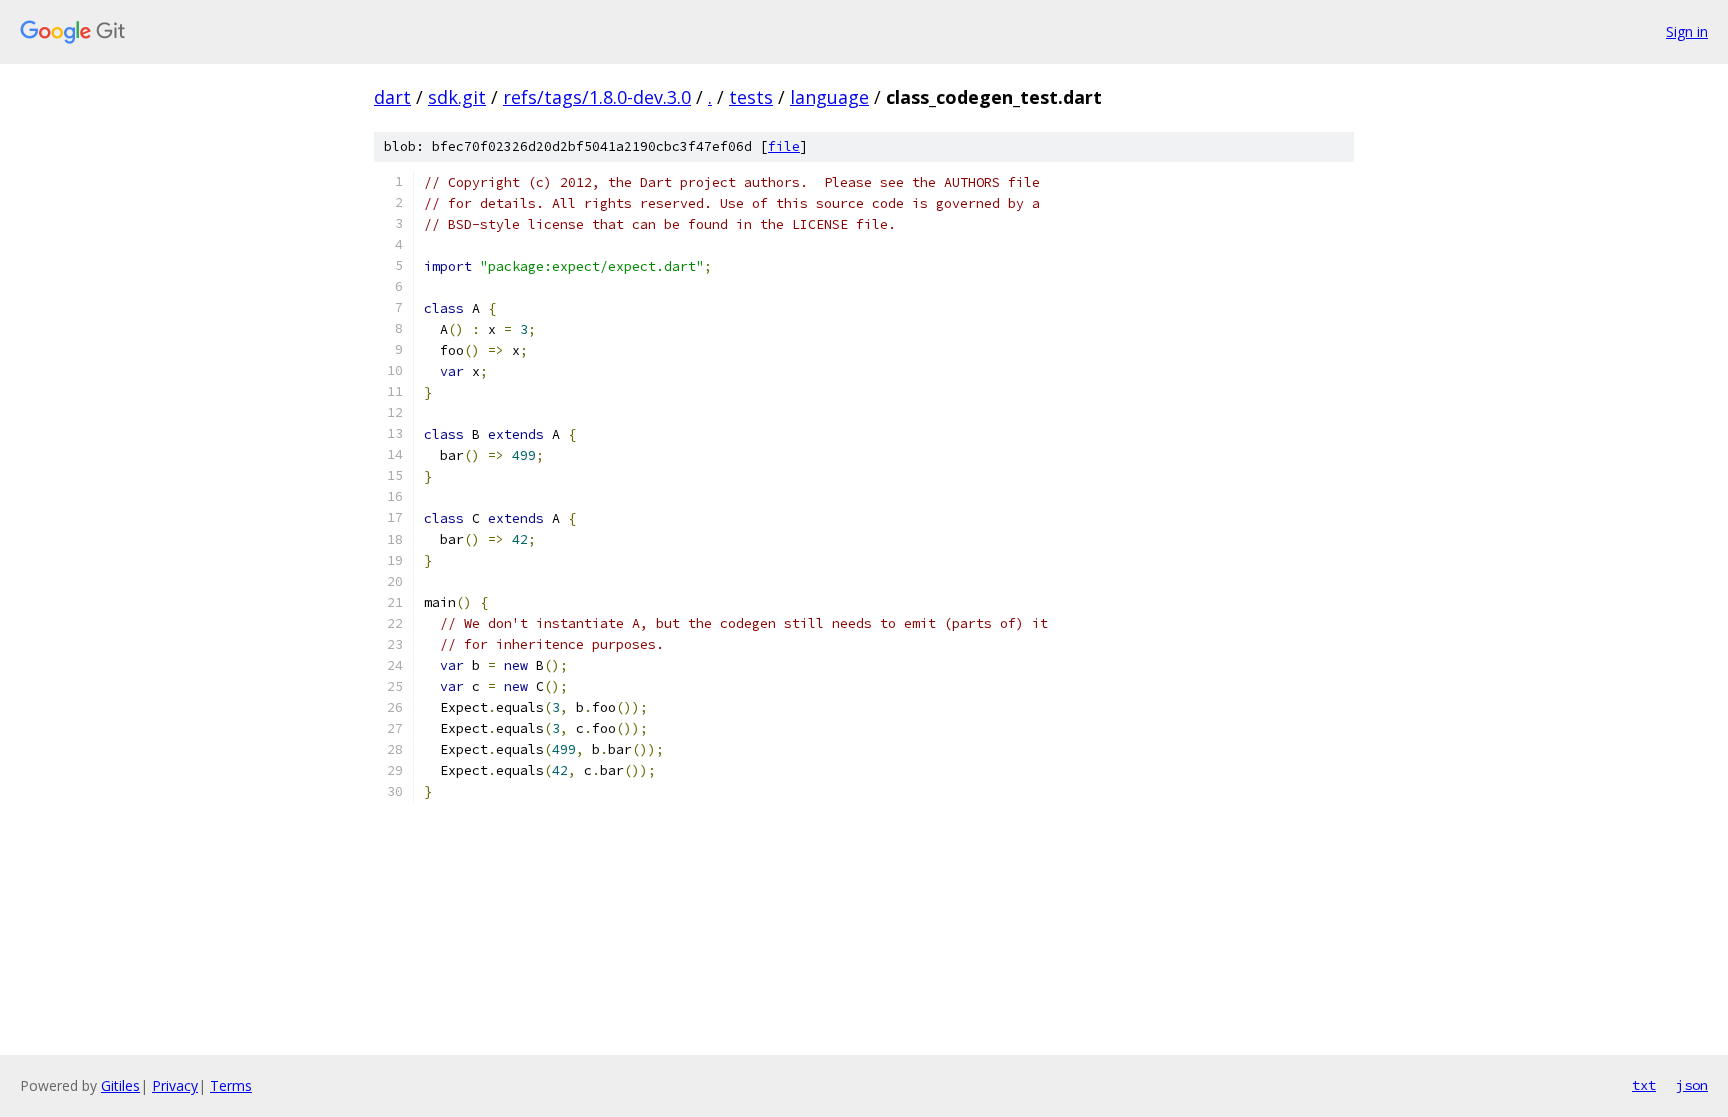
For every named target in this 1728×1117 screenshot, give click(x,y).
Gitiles (120, 1085)
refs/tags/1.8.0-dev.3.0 (597, 97)
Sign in (1687, 31)
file (784, 146)
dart (392, 97)
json (1692, 1085)
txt (1644, 1085)
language (829, 97)
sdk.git (457, 97)
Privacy (175, 1085)
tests (751, 97)
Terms (231, 1085)
